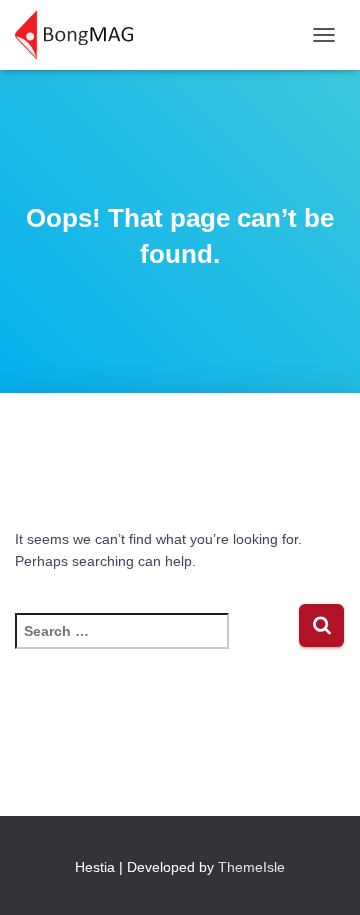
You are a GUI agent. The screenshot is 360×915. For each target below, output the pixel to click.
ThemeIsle (251, 867)
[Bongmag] (81, 35)
